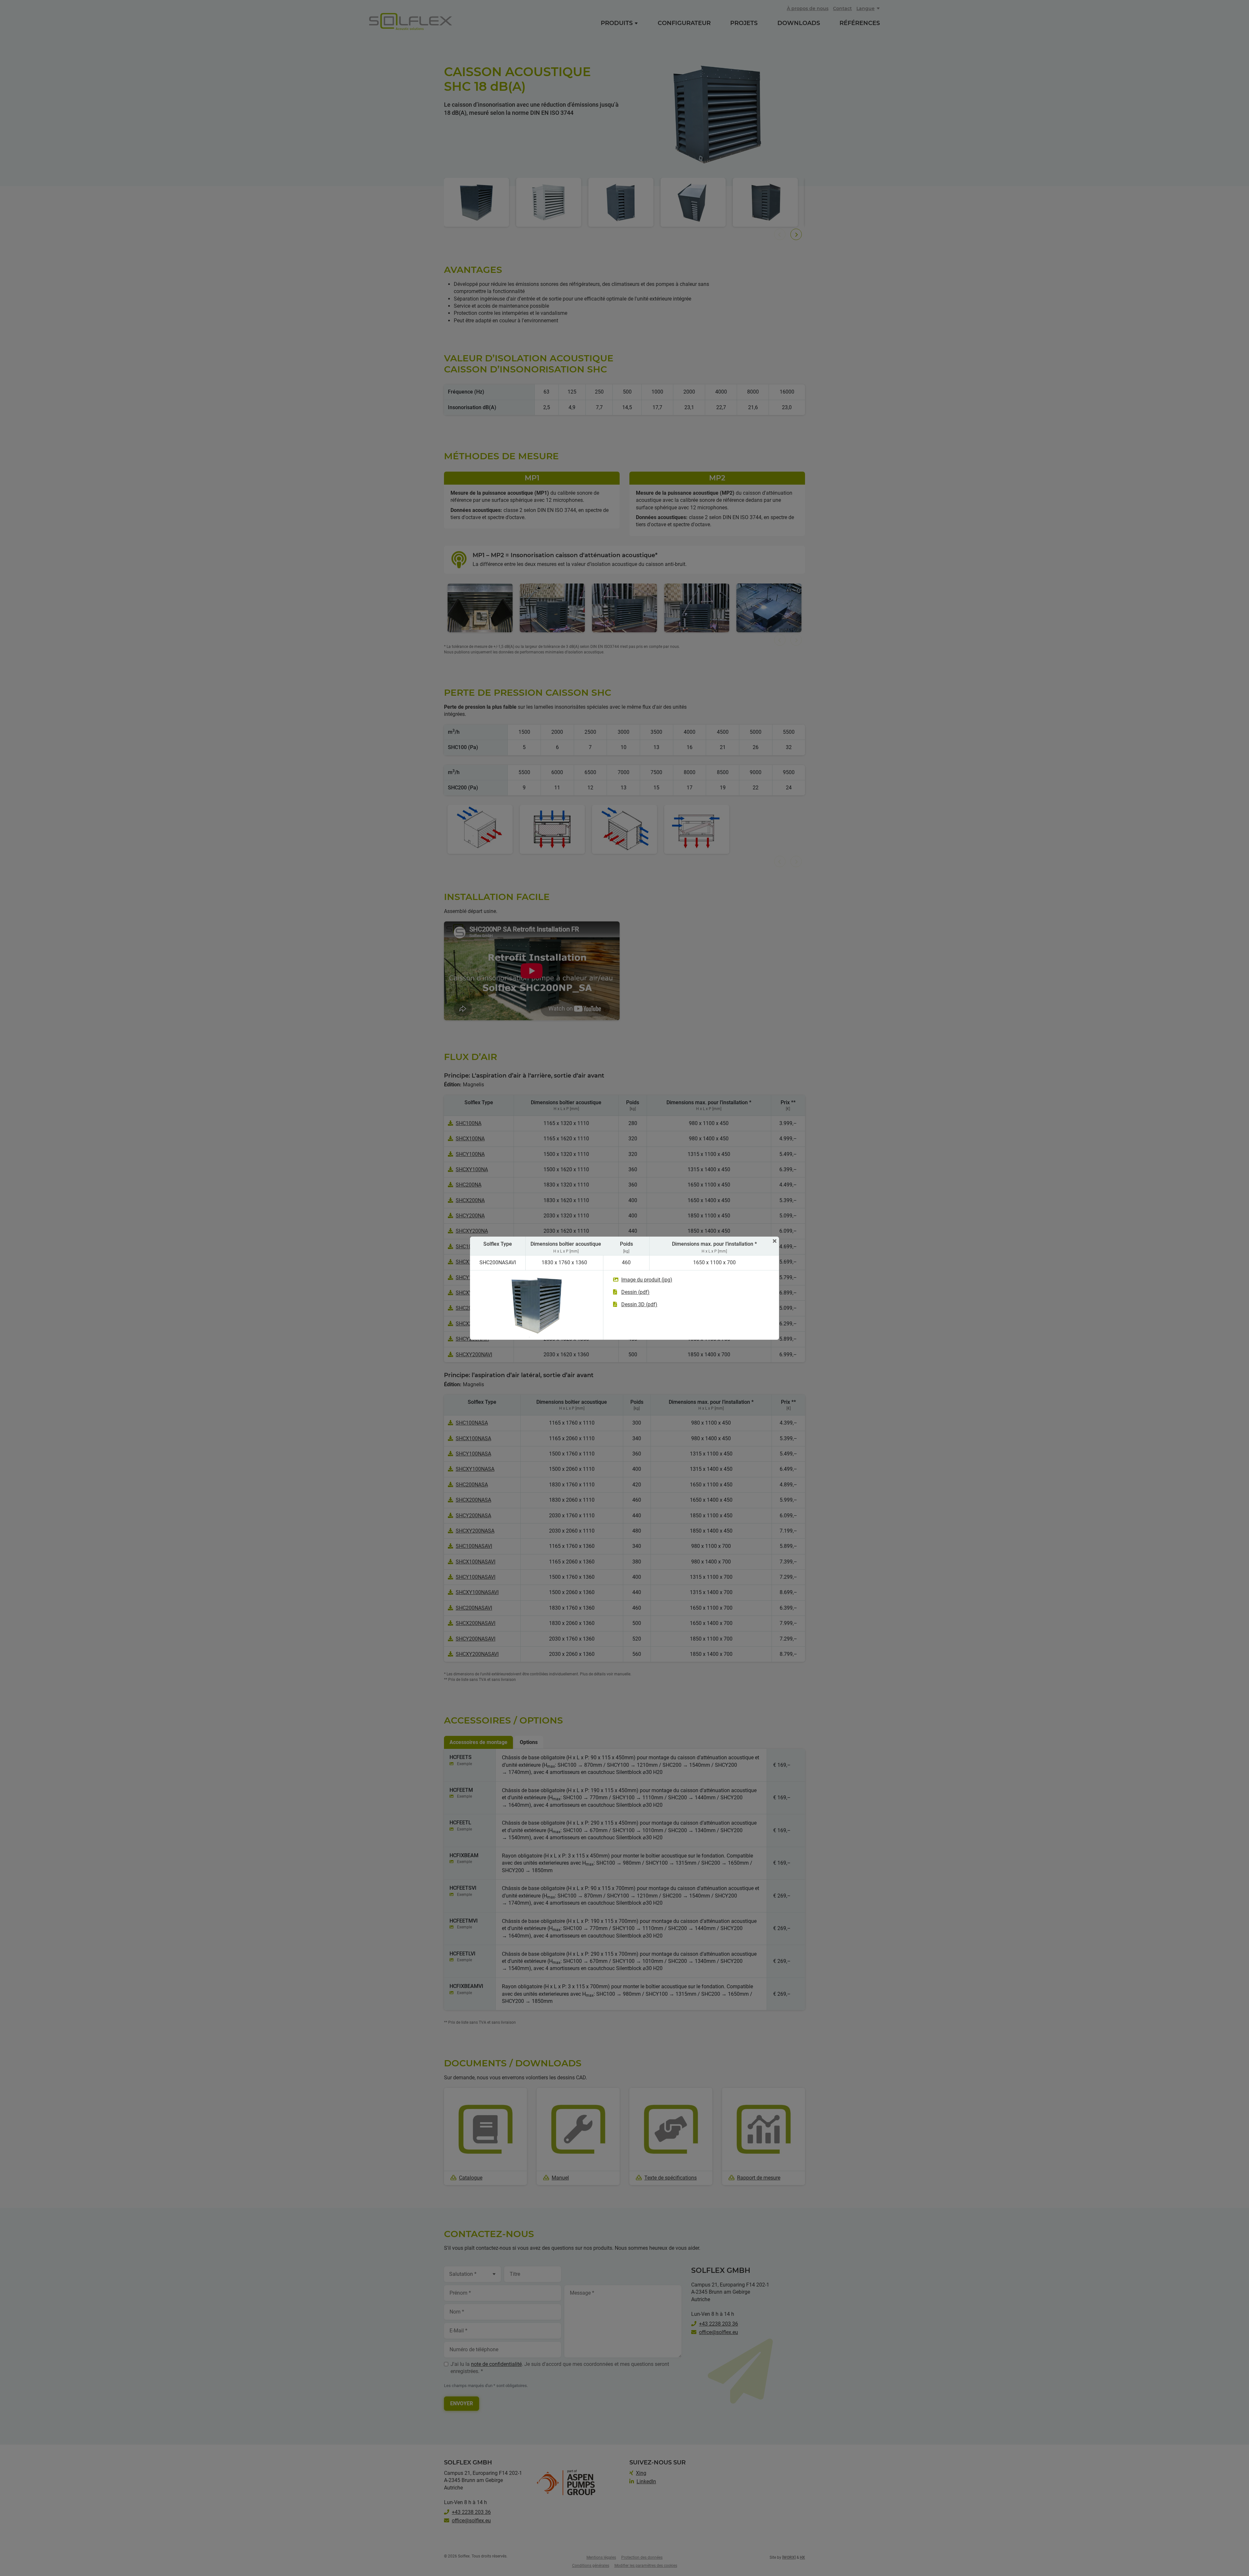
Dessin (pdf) (635, 1292)
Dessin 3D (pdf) (639, 1304)
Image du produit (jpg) (647, 1280)
